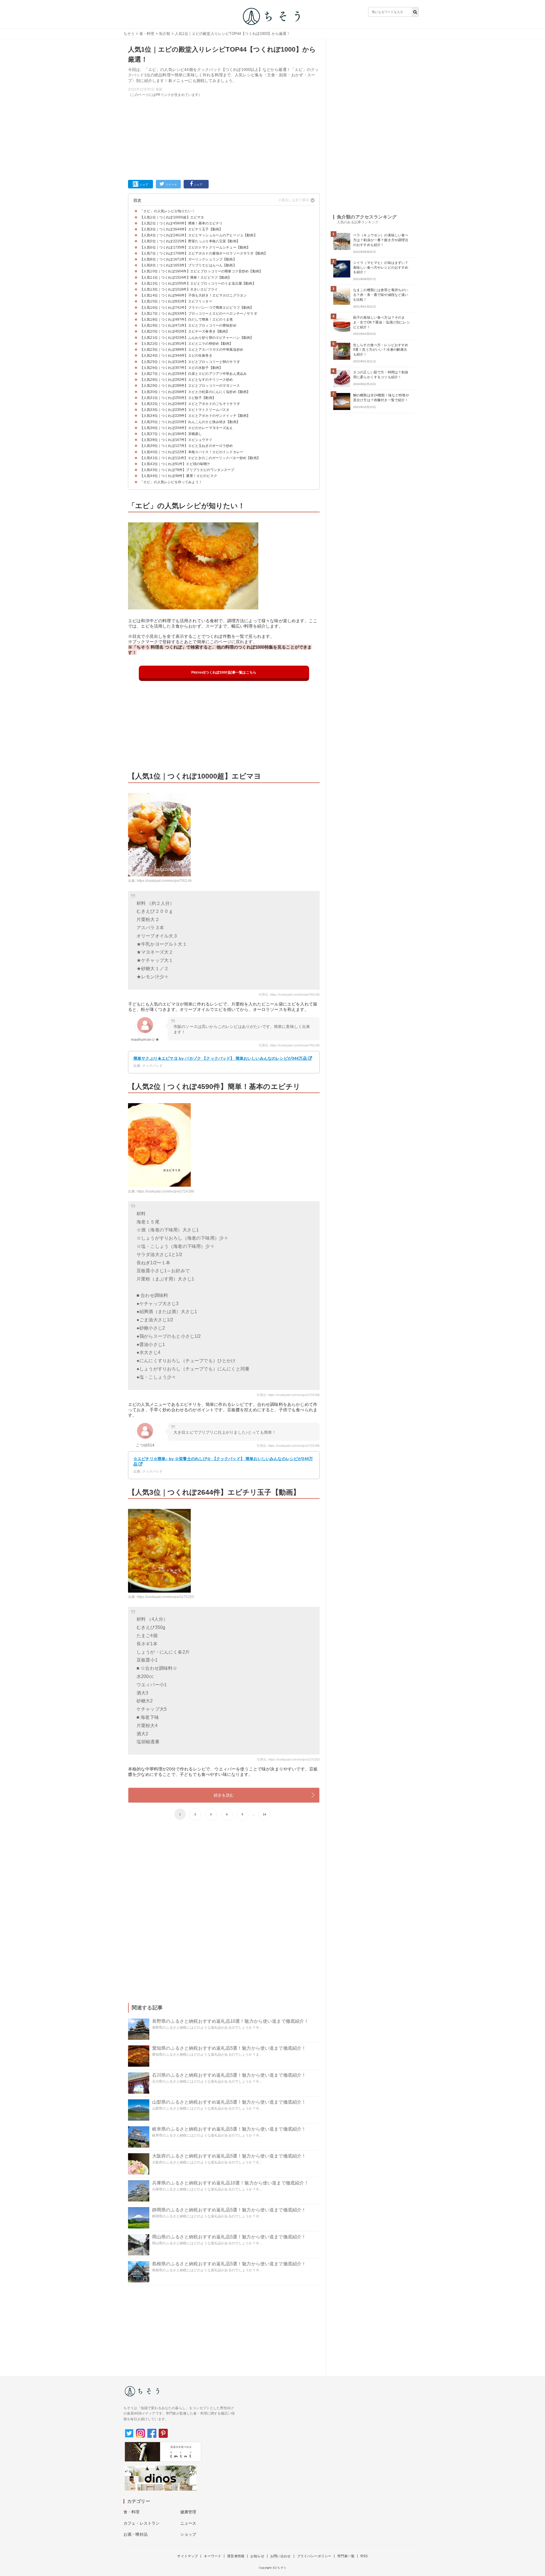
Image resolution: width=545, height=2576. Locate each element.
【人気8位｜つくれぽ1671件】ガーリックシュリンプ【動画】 (188, 259)
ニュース (188, 2523)
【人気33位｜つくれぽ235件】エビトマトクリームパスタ (185, 410)
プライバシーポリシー (314, 2556)
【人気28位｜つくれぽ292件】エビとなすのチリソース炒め (186, 380)
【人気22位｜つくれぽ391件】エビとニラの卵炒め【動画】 (186, 344)
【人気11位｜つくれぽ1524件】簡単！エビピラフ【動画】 (186, 277)
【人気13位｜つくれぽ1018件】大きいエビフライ (179, 289)
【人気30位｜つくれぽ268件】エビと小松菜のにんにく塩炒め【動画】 (195, 392)
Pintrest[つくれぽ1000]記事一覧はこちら (224, 672)
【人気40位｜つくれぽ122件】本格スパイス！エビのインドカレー (192, 452)
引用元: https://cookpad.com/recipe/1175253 (288, 1759)
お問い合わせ (281, 2556)
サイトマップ (187, 2556)
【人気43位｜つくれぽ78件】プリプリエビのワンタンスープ (187, 470)
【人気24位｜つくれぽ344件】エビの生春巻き (176, 356)
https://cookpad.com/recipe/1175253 (165, 1597)
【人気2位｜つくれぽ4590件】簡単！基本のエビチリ (181, 223)
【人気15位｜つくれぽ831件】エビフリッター (176, 301)
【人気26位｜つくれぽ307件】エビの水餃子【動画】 (181, 368)
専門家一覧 (346, 2556)
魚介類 (164, 34)
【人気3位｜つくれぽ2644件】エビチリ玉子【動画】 (181, 229)
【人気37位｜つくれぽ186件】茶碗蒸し (171, 434)
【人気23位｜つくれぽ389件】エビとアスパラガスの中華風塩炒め (192, 350)
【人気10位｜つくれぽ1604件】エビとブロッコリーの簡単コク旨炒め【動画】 (201, 271)
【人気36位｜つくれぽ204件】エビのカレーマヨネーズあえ (186, 428)
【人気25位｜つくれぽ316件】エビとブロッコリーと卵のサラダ (190, 362)
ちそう (129, 34)
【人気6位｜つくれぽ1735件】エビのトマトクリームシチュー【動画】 (195, 247)
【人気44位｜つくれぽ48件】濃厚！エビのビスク (179, 476)
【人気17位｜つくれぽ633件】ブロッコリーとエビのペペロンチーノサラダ (199, 314)
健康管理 (188, 2512)
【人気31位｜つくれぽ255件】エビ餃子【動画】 (178, 398)
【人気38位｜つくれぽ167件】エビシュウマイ (176, 440)
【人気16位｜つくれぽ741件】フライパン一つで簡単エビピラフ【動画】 (197, 308)
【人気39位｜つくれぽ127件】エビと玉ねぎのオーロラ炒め (186, 446)
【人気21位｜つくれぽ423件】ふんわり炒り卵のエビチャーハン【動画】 (197, 338)
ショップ (188, 2534)
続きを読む (224, 1795)
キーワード (212, 2556)
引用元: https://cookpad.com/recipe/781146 (289, 994)
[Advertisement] (224, 137)
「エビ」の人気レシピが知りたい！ (168, 211)
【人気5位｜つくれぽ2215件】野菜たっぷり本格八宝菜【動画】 (190, 241)
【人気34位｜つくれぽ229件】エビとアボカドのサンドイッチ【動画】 (195, 416)
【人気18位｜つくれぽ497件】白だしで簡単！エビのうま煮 (186, 319)
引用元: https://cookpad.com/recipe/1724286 (288, 1395)
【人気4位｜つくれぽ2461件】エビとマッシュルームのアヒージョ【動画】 (199, 235)
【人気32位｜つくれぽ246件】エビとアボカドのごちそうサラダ (190, 404)
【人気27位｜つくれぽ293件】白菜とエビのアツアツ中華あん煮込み (193, 374)
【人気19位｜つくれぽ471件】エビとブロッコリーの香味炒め (188, 325)
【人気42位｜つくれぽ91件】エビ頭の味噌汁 (175, 464)
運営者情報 (236, 2556)
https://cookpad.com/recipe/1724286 (165, 1191)
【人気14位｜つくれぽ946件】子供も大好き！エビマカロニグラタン (193, 295)
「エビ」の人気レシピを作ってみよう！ (171, 482)
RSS (364, 2556)
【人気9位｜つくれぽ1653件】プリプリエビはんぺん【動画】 (188, 265)
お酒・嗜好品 (136, 2534)
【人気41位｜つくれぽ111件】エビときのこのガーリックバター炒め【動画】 (200, 458)
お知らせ (257, 2556)
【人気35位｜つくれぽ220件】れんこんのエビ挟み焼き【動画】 (190, 422)
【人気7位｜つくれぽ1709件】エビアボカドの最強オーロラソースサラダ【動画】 (204, 253)
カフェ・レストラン (142, 2523)
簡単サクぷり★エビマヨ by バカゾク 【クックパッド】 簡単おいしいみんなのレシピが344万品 (220, 1058)
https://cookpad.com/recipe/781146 (164, 881)
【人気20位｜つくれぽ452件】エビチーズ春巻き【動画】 (185, 331)
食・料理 (147, 34)
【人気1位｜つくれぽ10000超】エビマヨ (172, 217)
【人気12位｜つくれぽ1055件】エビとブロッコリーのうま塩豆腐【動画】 (198, 283)
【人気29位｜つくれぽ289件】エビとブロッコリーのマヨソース (190, 386)
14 (265, 1814)
